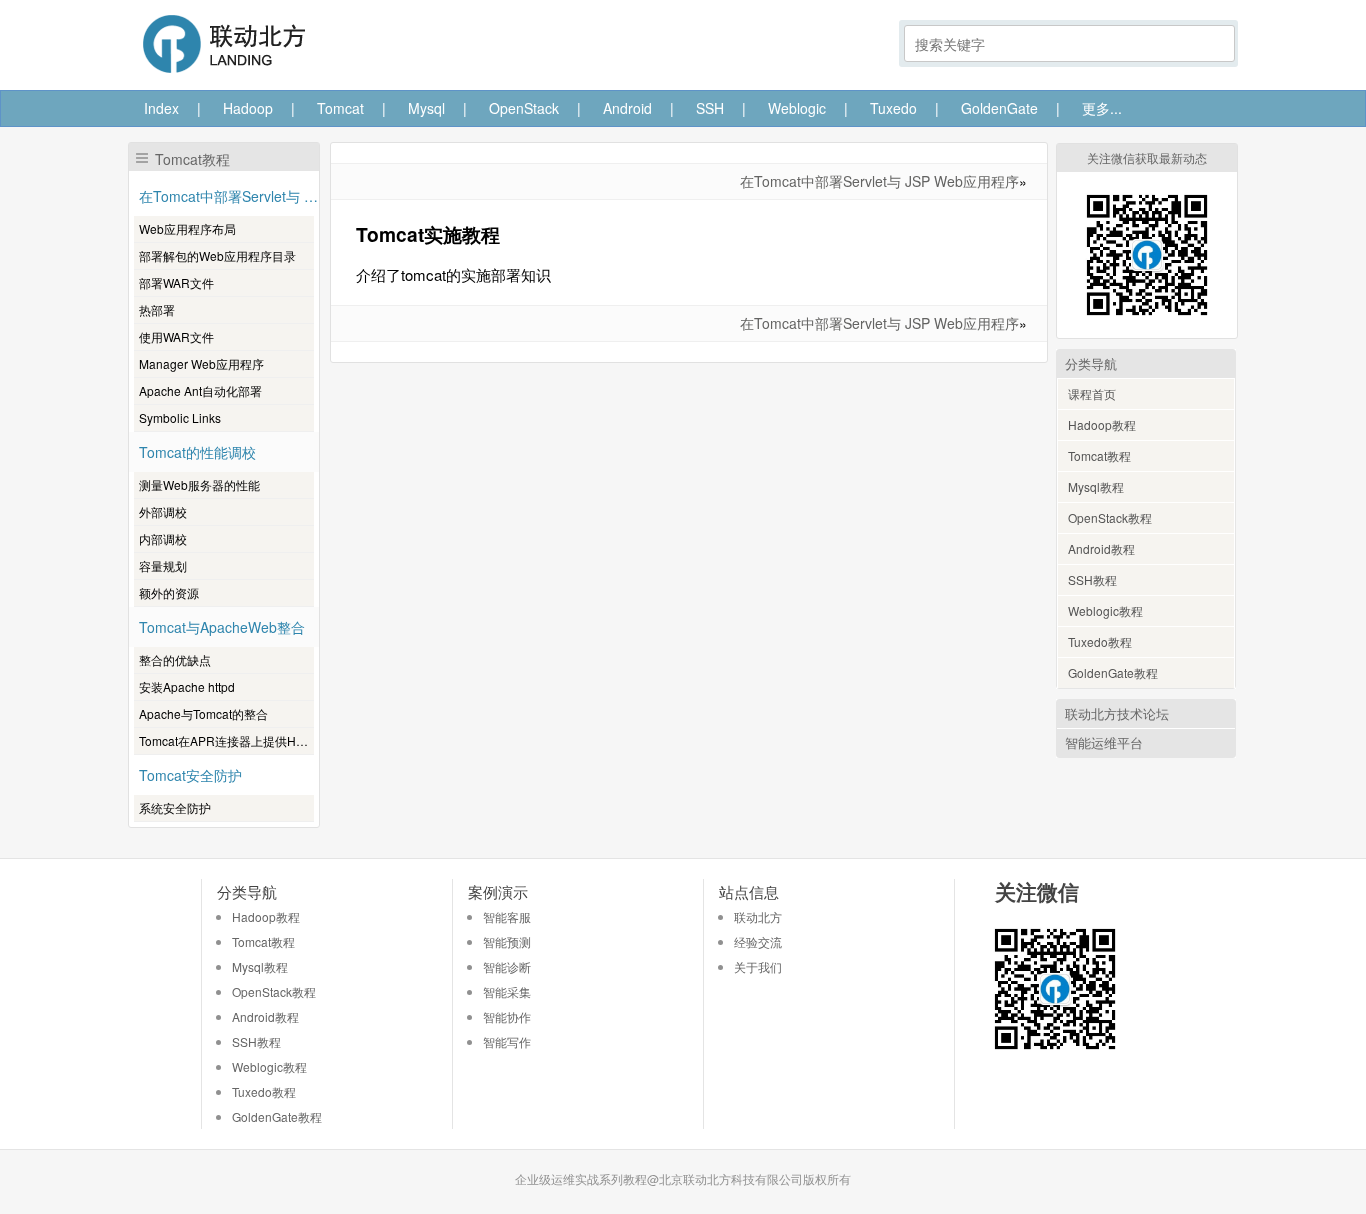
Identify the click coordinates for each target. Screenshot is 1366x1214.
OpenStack (524, 108)
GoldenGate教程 (1113, 672)
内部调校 (163, 538)
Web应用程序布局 (187, 228)
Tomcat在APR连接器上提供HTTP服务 (226, 740)
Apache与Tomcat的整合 (203, 713)
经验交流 (758, 941)
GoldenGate (999, 108)
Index (161, 108)
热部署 (157, 309)
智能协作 (507, 1016)
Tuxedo (893, 108)
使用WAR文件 (176, 336)
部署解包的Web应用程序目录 (217, 255)
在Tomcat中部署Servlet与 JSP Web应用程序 (879, 181)
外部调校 (163, 511)
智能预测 (507, 941)
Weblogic (797, 108)
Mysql (426, 108)
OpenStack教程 (1110, 517)
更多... (1102, 108)
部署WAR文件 (176, 282)
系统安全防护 (175, 807)
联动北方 (758, 916)
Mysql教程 (1096, 486)
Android (627, 108)
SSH (710, 108)
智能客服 (507, 916)
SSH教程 (1092, 579)
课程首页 (1092, 393)
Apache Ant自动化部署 (200, 390)
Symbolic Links (180, 417)
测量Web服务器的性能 (199, 484)
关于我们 (758, 966)
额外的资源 (169, 592)
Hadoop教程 (1102, 424)
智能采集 (507, 991)
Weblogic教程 (1105, 610)
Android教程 (1101, 548)
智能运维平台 (1104, 742)
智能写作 (507, 1041)
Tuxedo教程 (1100, 641)
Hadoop (248, 108)
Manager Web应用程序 (201, 363)
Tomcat (340, 108)
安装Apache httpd (187, 686)
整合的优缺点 (175, 659)
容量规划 (163, 565)
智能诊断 (507, 966)
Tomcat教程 (1099, 455)
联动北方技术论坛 (1117, 713)
